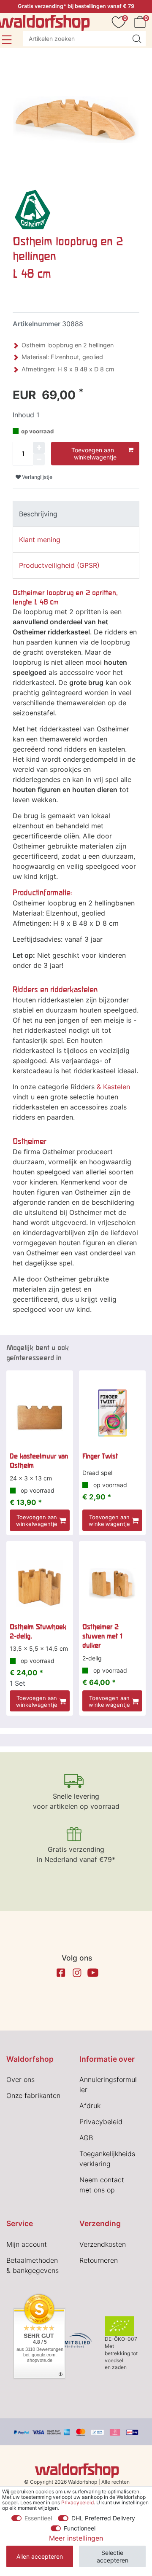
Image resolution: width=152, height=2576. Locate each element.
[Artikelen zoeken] (137, 39)
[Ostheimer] (32, 209)
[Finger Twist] (112, 1413)
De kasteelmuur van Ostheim (39, 1461)
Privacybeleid (101, 2122)
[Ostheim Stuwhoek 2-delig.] (40, 1584)
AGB (86, 2138)
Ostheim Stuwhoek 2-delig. (38, 1631)
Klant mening (40, 540)
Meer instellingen (76, 2538)
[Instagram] (77, 1973)
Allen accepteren (40, 2556)
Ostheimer (30, 1141)
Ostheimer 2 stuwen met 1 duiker (102, 1636)
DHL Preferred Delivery (103, 2518)
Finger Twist (100, 1456)
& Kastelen (113, 1087)
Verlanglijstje (37, 477)
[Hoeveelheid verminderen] (39, 459)
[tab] (76, 514)
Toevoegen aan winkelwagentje (94, 454)
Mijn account (27, 2244)
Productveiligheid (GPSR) (59, 565)
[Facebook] (61, 1973)
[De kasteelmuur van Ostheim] (40, 1413)
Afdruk (90, 2106)
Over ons (20, 2079)
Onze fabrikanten (33, 2095)
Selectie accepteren (113, 2556)
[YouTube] (93, 1973)
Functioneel (80, 2528)
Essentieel (38, 2518)
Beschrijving (38, 514)
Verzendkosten (103, 2244)
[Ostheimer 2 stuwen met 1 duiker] (112, 1584)
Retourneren (99, 2260)
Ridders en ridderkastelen (55, 990)
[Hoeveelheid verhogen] (39, 448)
